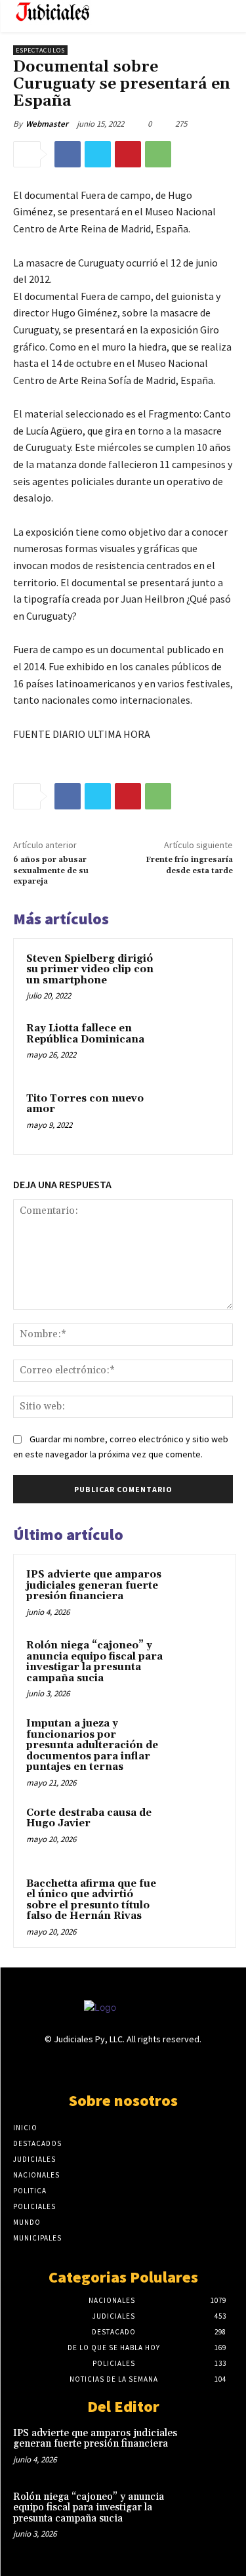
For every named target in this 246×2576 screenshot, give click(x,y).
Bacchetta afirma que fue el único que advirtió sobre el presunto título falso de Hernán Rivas (91, 1900)
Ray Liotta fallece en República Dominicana (85, 1034)
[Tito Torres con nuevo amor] (195, 1116)
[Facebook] (68, 154)
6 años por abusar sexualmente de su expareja (51, 870)
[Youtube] (169, 2065)
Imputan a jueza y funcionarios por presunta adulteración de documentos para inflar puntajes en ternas (92, 1745)
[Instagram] (100, 2065)
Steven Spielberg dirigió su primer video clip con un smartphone (90, 970)
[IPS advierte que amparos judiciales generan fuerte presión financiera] (197, 1593)
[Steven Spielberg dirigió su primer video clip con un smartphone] (195, 977)
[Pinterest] (128, 154)
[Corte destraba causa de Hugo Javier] (197, 1831)
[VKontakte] (146, 2065)
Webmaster (47, 124)
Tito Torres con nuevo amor (85, 1104)
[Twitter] (98, 154)
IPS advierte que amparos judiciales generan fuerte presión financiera (94, 1585)
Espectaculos (40, 50)
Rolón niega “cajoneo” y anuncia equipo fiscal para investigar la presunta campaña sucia (94, 1662)
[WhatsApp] (158, 154)
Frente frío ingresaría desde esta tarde (189, 865)
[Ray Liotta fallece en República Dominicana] (195, 1046)
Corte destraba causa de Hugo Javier (89, 1818)
